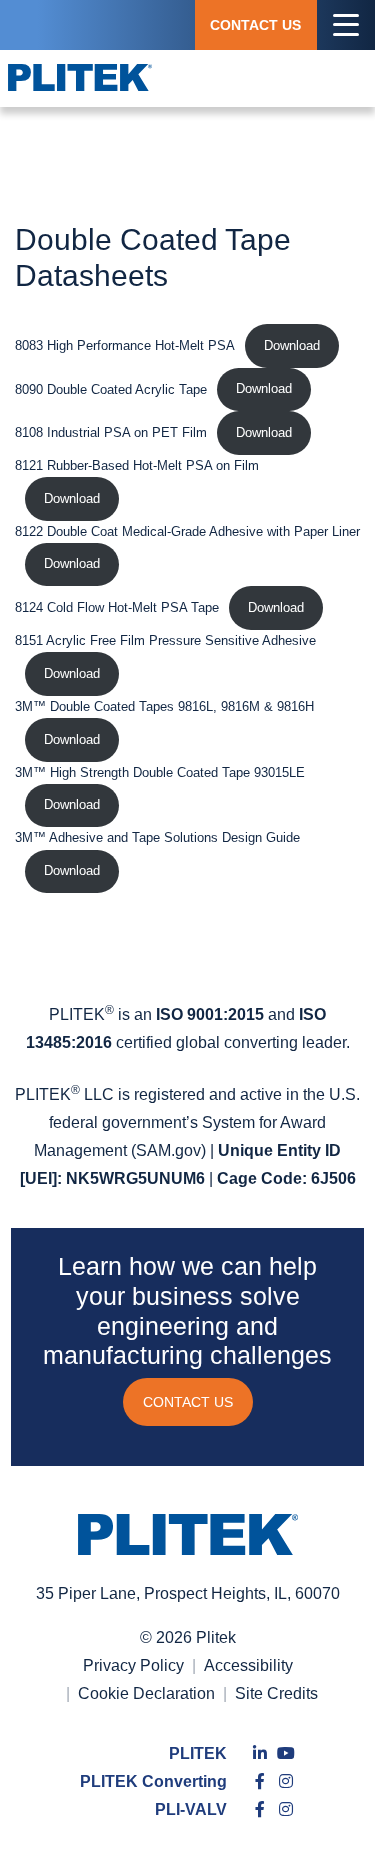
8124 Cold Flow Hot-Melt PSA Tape (117, 607)
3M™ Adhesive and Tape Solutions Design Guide (157, 837)
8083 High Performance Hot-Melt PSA (125, 345)
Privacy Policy (133, 1665)
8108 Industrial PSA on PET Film (111, 432)
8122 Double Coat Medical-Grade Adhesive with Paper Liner (187, 531)
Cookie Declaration (146, 1693)
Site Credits (276, 1693)
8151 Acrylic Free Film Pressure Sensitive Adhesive (165, 640)
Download (292, 345)
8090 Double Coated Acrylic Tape (111, 388)
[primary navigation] (346, 25)
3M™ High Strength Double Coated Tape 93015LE (160, 772)
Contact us (188, 1402)
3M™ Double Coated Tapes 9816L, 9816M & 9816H (164, 706)
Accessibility (248, 1665)
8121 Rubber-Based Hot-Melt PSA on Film (137, 465)
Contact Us (255, 25)
